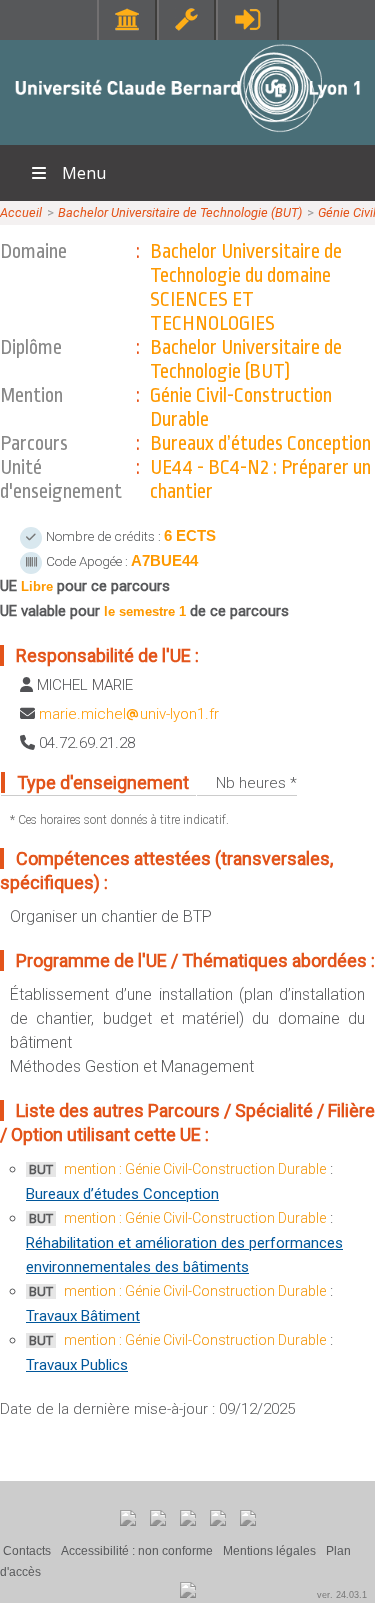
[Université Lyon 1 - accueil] (187, 134)
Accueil (21, 212)
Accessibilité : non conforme (137, 1551)
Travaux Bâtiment (83, 1316)
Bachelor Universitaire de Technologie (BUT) (180, 212)
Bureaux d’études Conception (122, 1194)
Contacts (27, 1551)
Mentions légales (269, 1551)
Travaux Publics (77, 1365)
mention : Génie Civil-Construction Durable (195, 1169)
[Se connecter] (247, 19)
